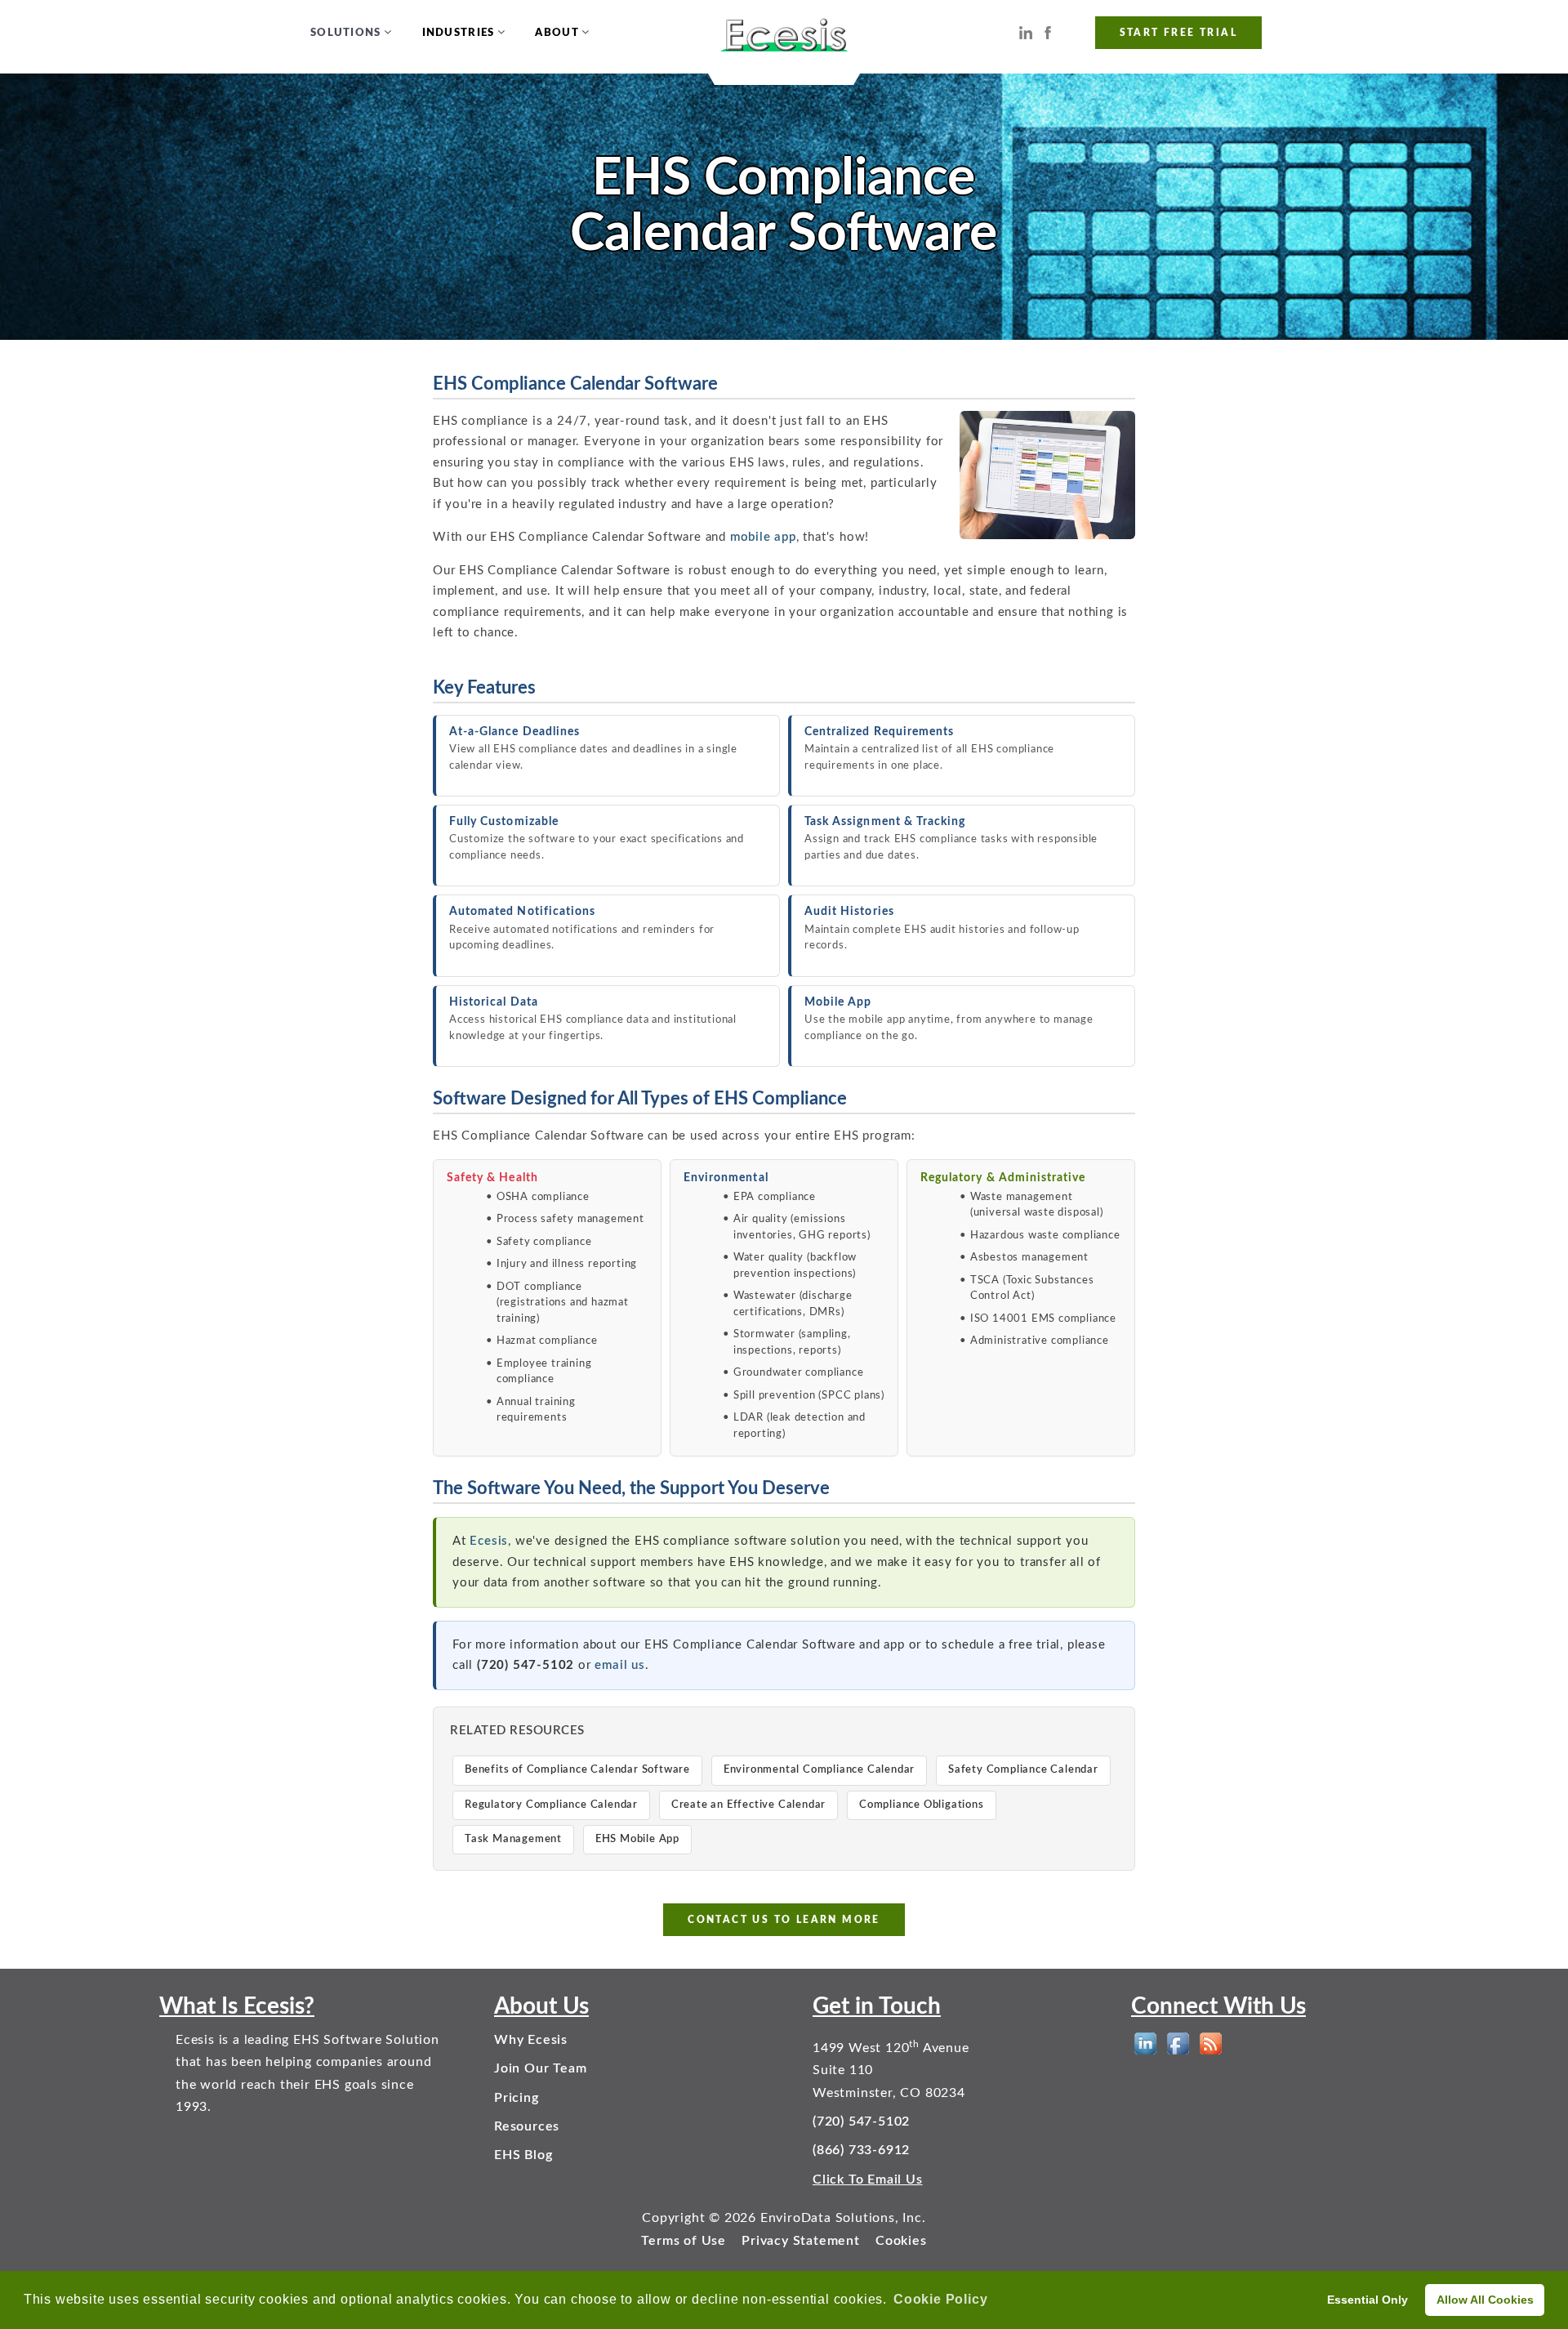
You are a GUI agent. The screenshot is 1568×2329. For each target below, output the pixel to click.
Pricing (517, 2098)
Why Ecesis (531, 2040)
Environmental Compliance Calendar (819, 1770)
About (557, 33)
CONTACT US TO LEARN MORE (784, 1920)
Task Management (513, 1839)
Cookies (901, 2241)
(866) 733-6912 (861, 2150)
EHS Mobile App (637, 1839)
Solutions (346, 33)
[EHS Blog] (1211, 2043)
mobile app (763, 537)
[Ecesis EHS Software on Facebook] (1048, 32)
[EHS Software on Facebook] (1178, 2043)
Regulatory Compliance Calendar (551, 1805)
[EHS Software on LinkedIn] (1145, 2043)
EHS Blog (523, 2155)
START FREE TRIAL (1178, 33)
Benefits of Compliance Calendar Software (577, 1770)
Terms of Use (684, 2241)
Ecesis (489, 1541)
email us (619, 1665)
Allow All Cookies (1485, 2300)
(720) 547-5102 (861, 2122)
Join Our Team (540, 2068)
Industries (459, 33)
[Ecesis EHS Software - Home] (784, 33)
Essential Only (1368, 2300)
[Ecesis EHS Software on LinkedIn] (1026, 32)
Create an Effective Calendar (748, 1805)
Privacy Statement (801, 2241)
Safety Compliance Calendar (1023, 1770)
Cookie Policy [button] (940, 2299)
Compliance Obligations (922, 1805)
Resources (527, 2126)
